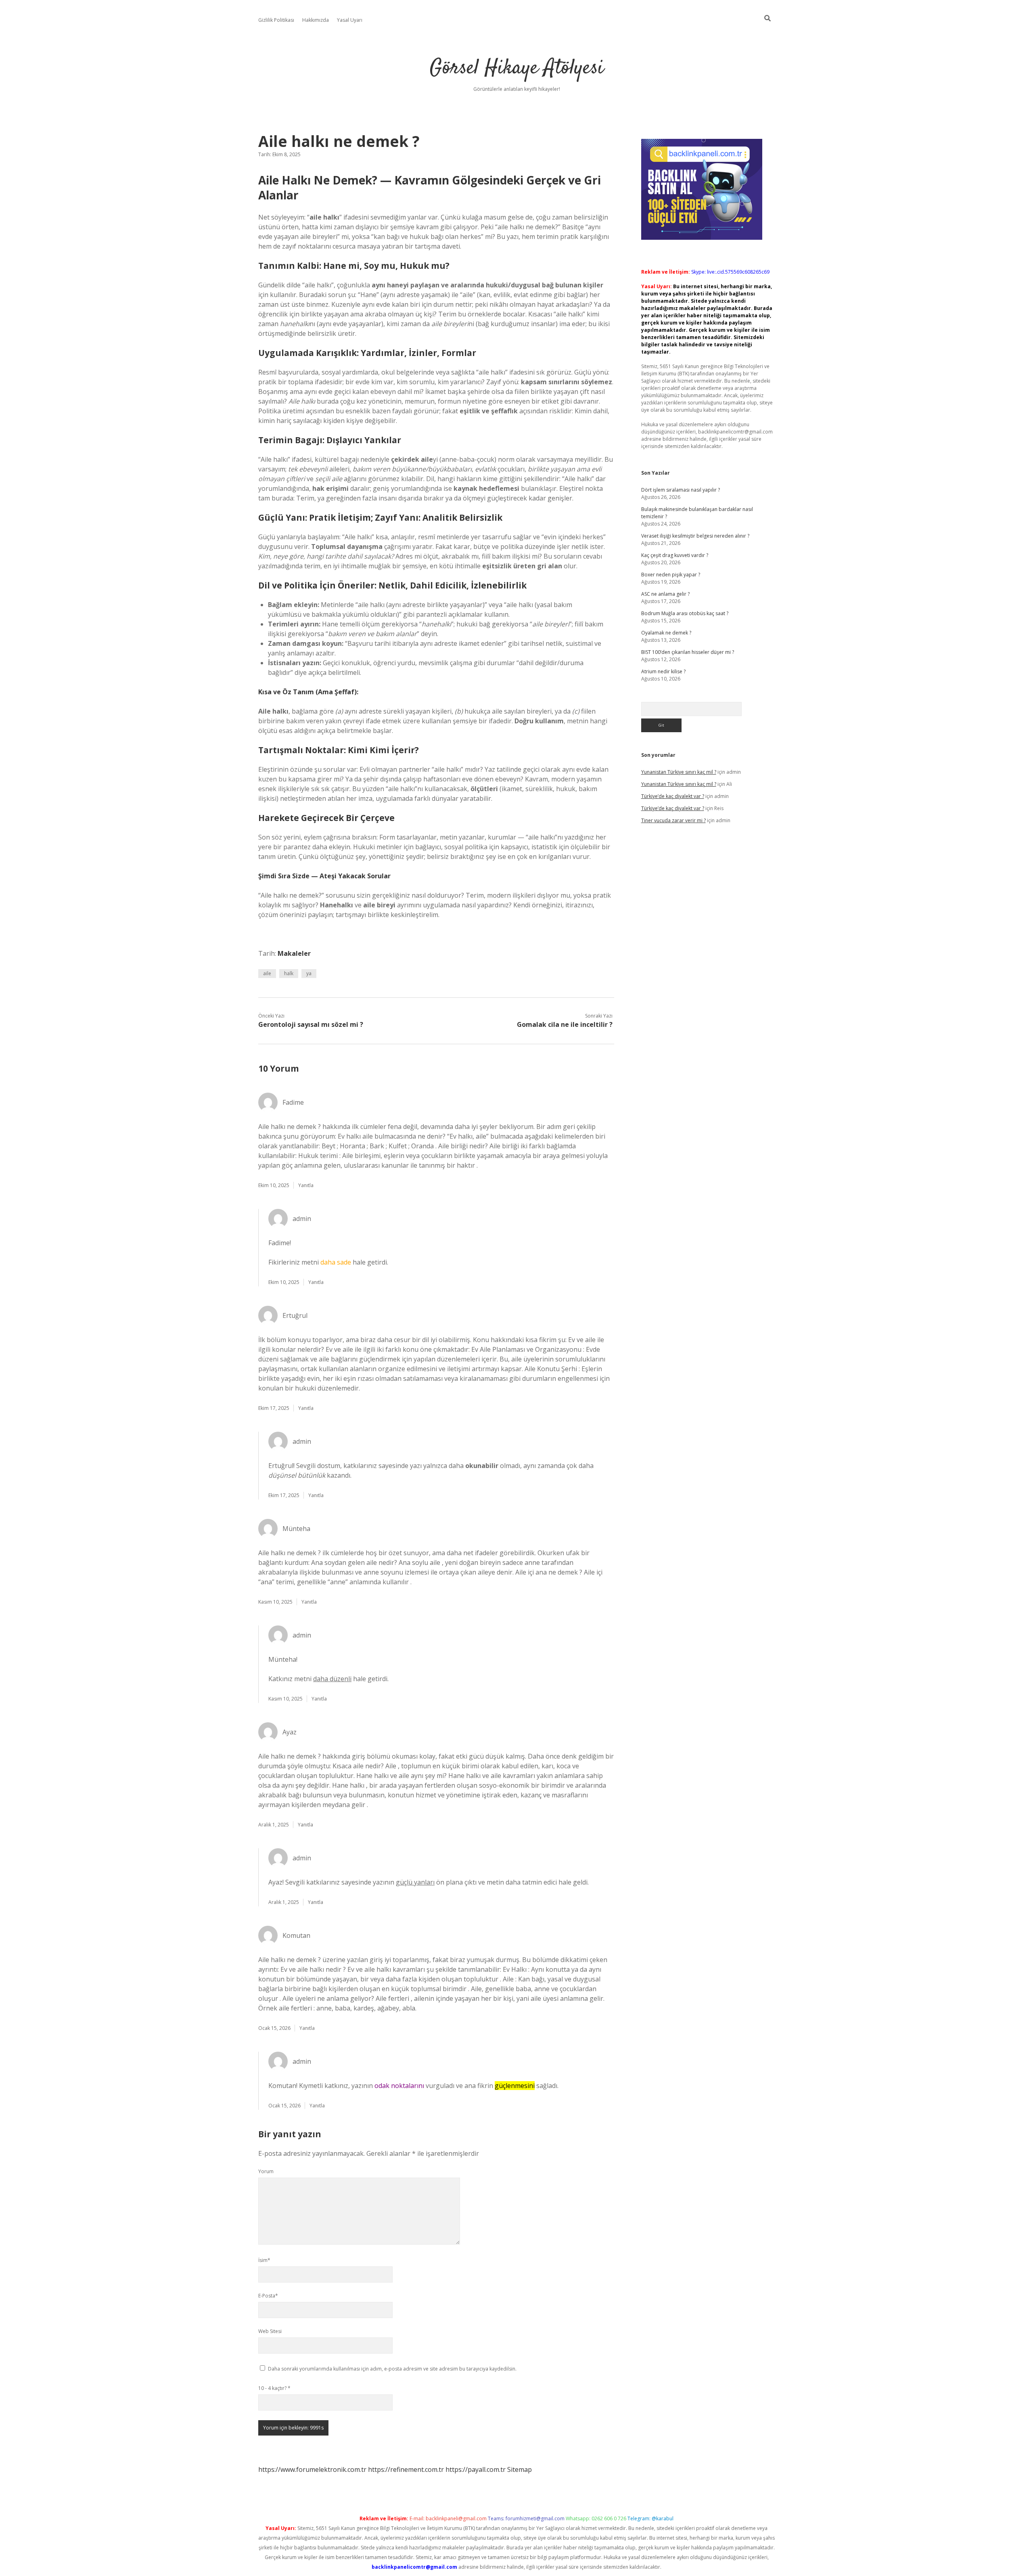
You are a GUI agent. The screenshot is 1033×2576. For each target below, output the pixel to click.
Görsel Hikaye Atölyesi (517, 68)
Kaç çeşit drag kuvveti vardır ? (675, 555)
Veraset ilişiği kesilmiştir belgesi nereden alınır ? (695, 536)
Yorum (266, 2171)
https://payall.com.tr (476, 2469)
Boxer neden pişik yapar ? (671, 575)
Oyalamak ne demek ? (666, 633)
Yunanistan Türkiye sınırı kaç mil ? (679, 772)
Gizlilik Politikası (276, 20)
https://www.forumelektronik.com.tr (312, 2469)
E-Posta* (268, 2296)
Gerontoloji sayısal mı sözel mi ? (311, 1024)
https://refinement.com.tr (406, 2469)
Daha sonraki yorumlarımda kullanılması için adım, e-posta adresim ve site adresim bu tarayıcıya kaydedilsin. (392, 2369)
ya (309, 973)
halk (289, 973)
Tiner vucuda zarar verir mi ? (673, 820)
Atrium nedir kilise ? (663, 671)
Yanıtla (306, 1185)
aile (267, 973)
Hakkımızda (316, 20)
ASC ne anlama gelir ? (665, 594)
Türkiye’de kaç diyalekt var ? (673, 796)
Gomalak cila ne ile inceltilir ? (565, 1024)
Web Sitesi (270, 2331)
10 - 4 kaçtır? (274, 2388)
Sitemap (520, 2469)
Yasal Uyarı (350, 20)
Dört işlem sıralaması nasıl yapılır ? (681, 490)
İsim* (264, 2260)
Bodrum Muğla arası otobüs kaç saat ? (685, 613)
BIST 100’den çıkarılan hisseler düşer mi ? (688, 652)
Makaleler (294, 953)
